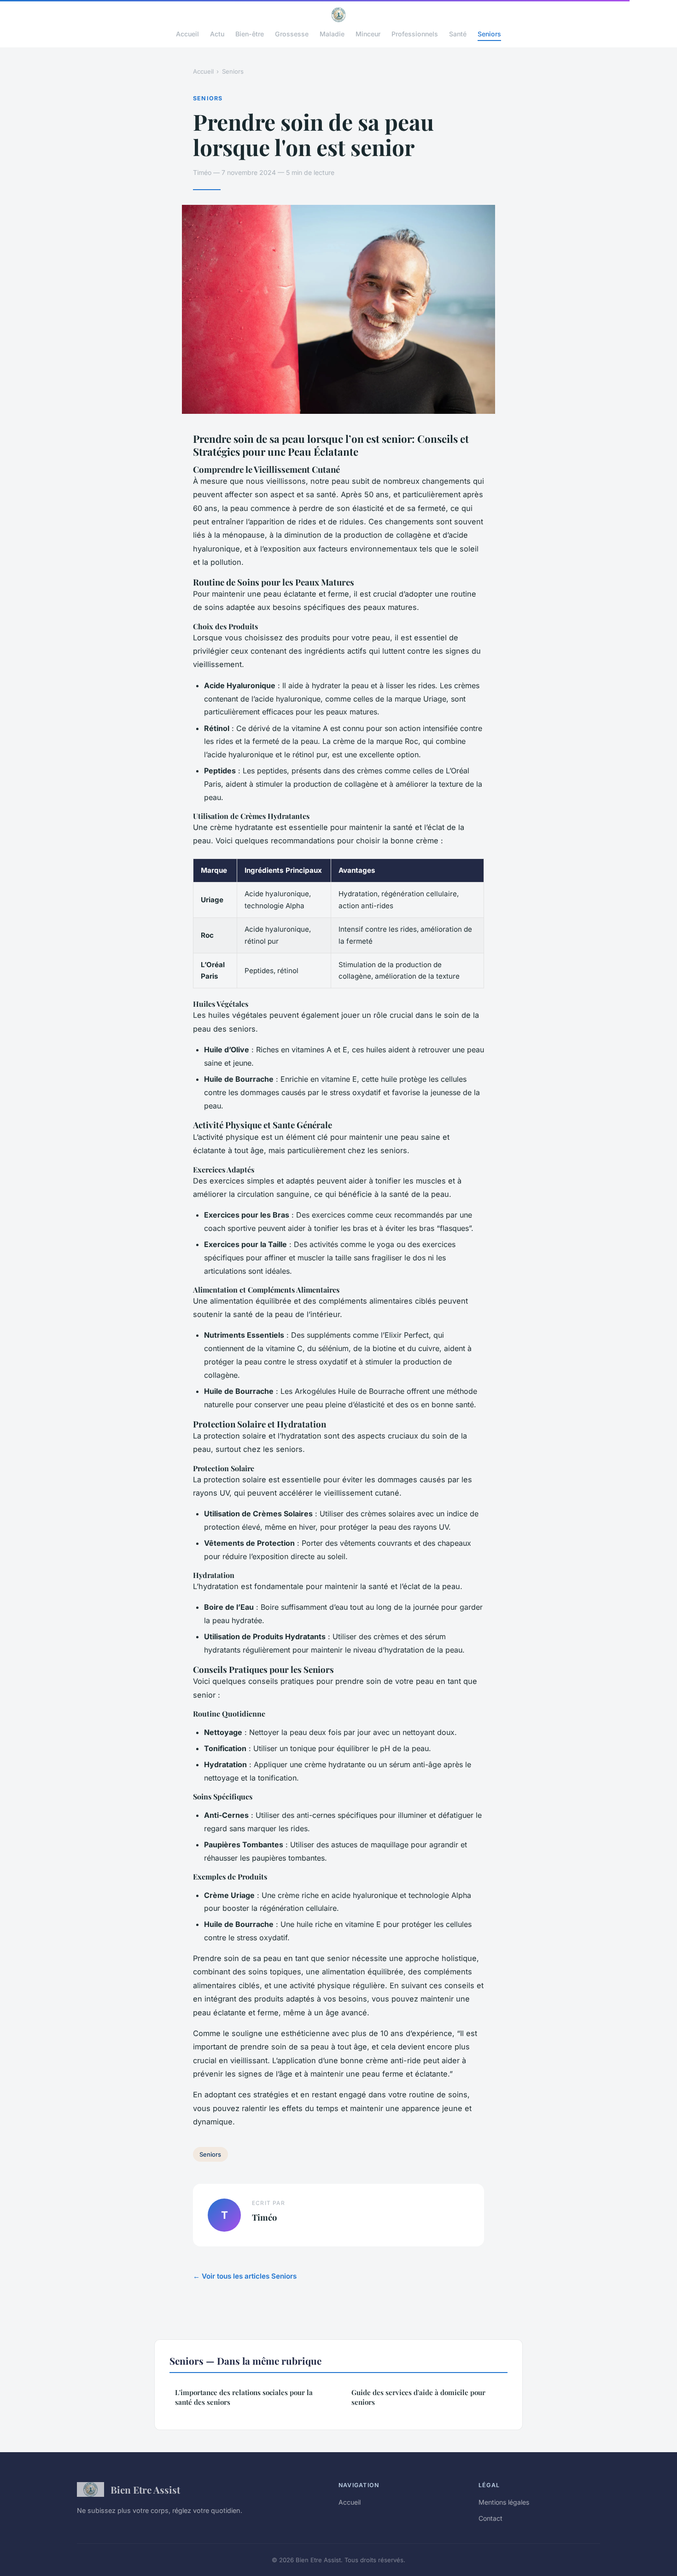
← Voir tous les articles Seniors (245, 2276)
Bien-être (250, 34)
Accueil (187, 34)
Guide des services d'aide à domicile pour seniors (418, 2397)
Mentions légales (504, 2502)
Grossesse (292, 34)
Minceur (368, 34)
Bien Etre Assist (145, 2489)
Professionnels (415, 34)
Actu (217, 34)
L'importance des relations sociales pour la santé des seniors (244, 2397)
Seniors (489, 34)
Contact (490, 2518)
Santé (458, 34)
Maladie (332, 34)
